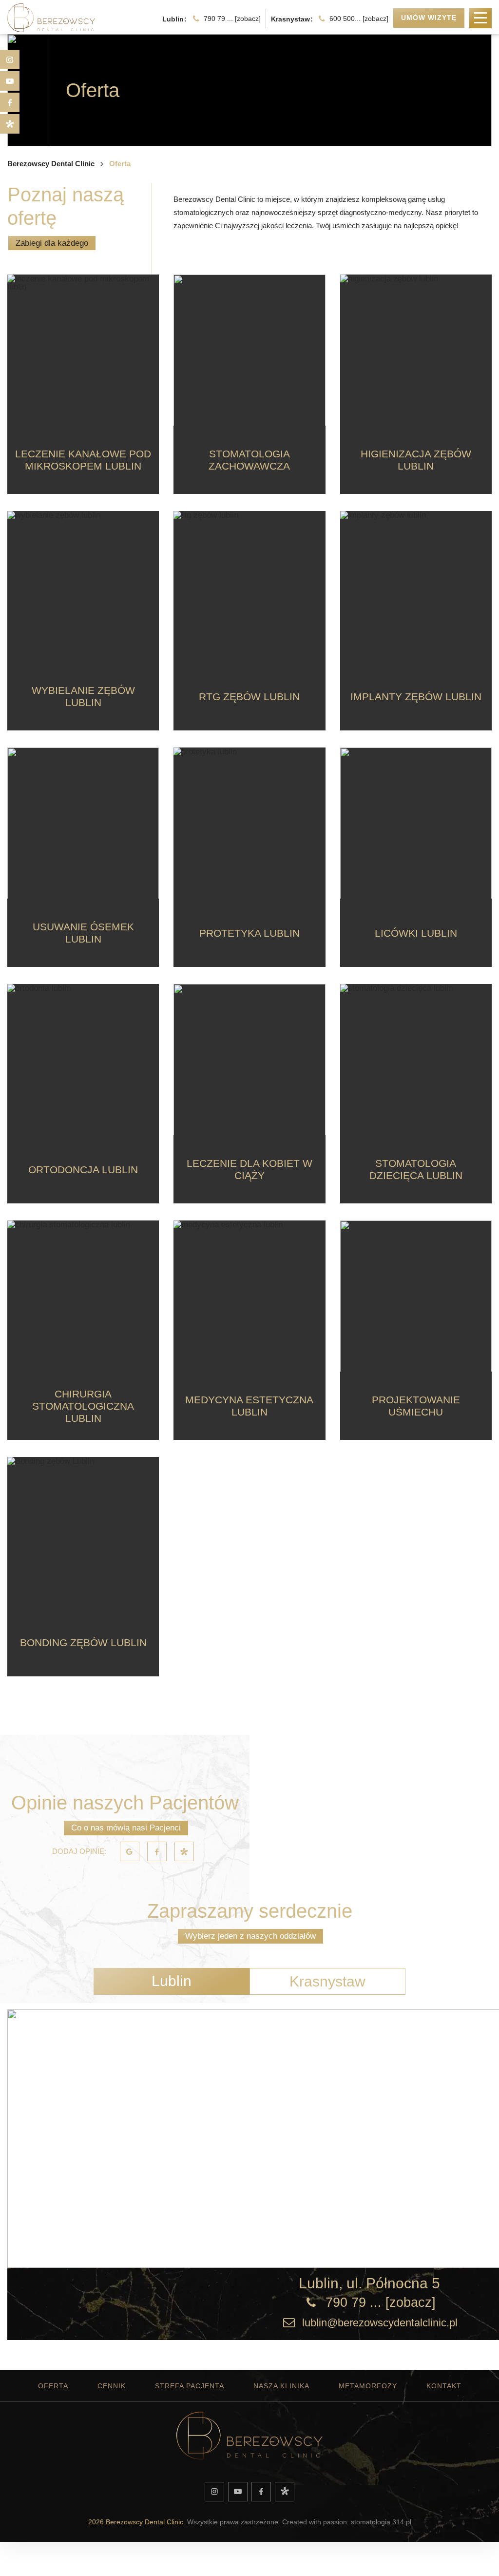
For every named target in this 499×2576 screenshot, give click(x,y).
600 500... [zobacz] (359, 19)
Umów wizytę (429, 18)
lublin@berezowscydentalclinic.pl (380, 2323)
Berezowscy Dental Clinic (51, 164)
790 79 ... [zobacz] (232, 19)
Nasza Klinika (281, 2386)
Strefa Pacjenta (190, 2386)
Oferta (53, 2386)
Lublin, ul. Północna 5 (369, 2283)
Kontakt (444, 2386)
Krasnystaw (327, 1981)
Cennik (112, 2386)
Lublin (172, 1981)
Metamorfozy (368, 2386)
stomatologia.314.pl (381, 2522)
